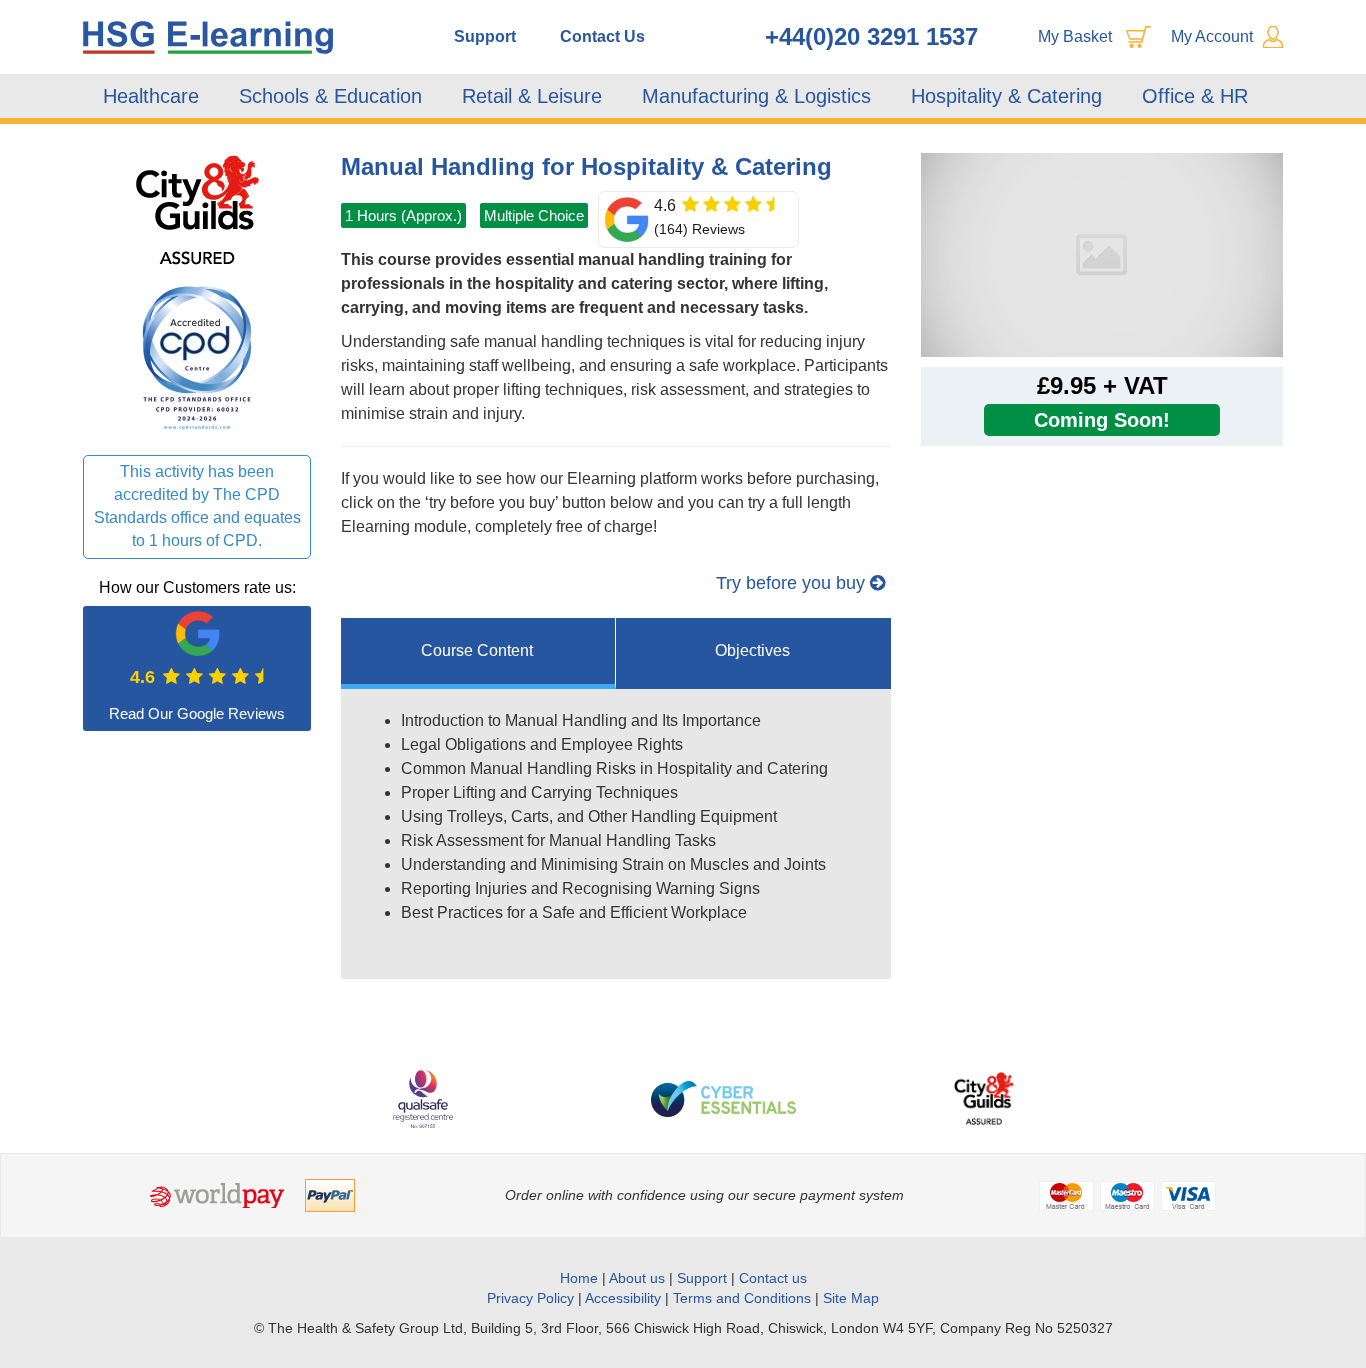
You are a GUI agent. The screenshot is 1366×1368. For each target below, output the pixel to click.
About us (639, 1278)
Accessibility (623, 1298)
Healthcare (151, 96)
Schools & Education (330, 96)
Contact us (773, 1278)
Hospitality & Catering (1006, 96)
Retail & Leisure (532, 96)
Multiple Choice (534, 215)
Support (485, 36)
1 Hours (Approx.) (403, 215)
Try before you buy (793, 583)
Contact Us (602, 36)
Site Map (851, 1298)
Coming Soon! (1102, 420)
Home (579, 1278)
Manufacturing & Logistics (756, 96)
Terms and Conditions (742, 1298)
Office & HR (1195, 96)
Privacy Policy (530, 1298)
